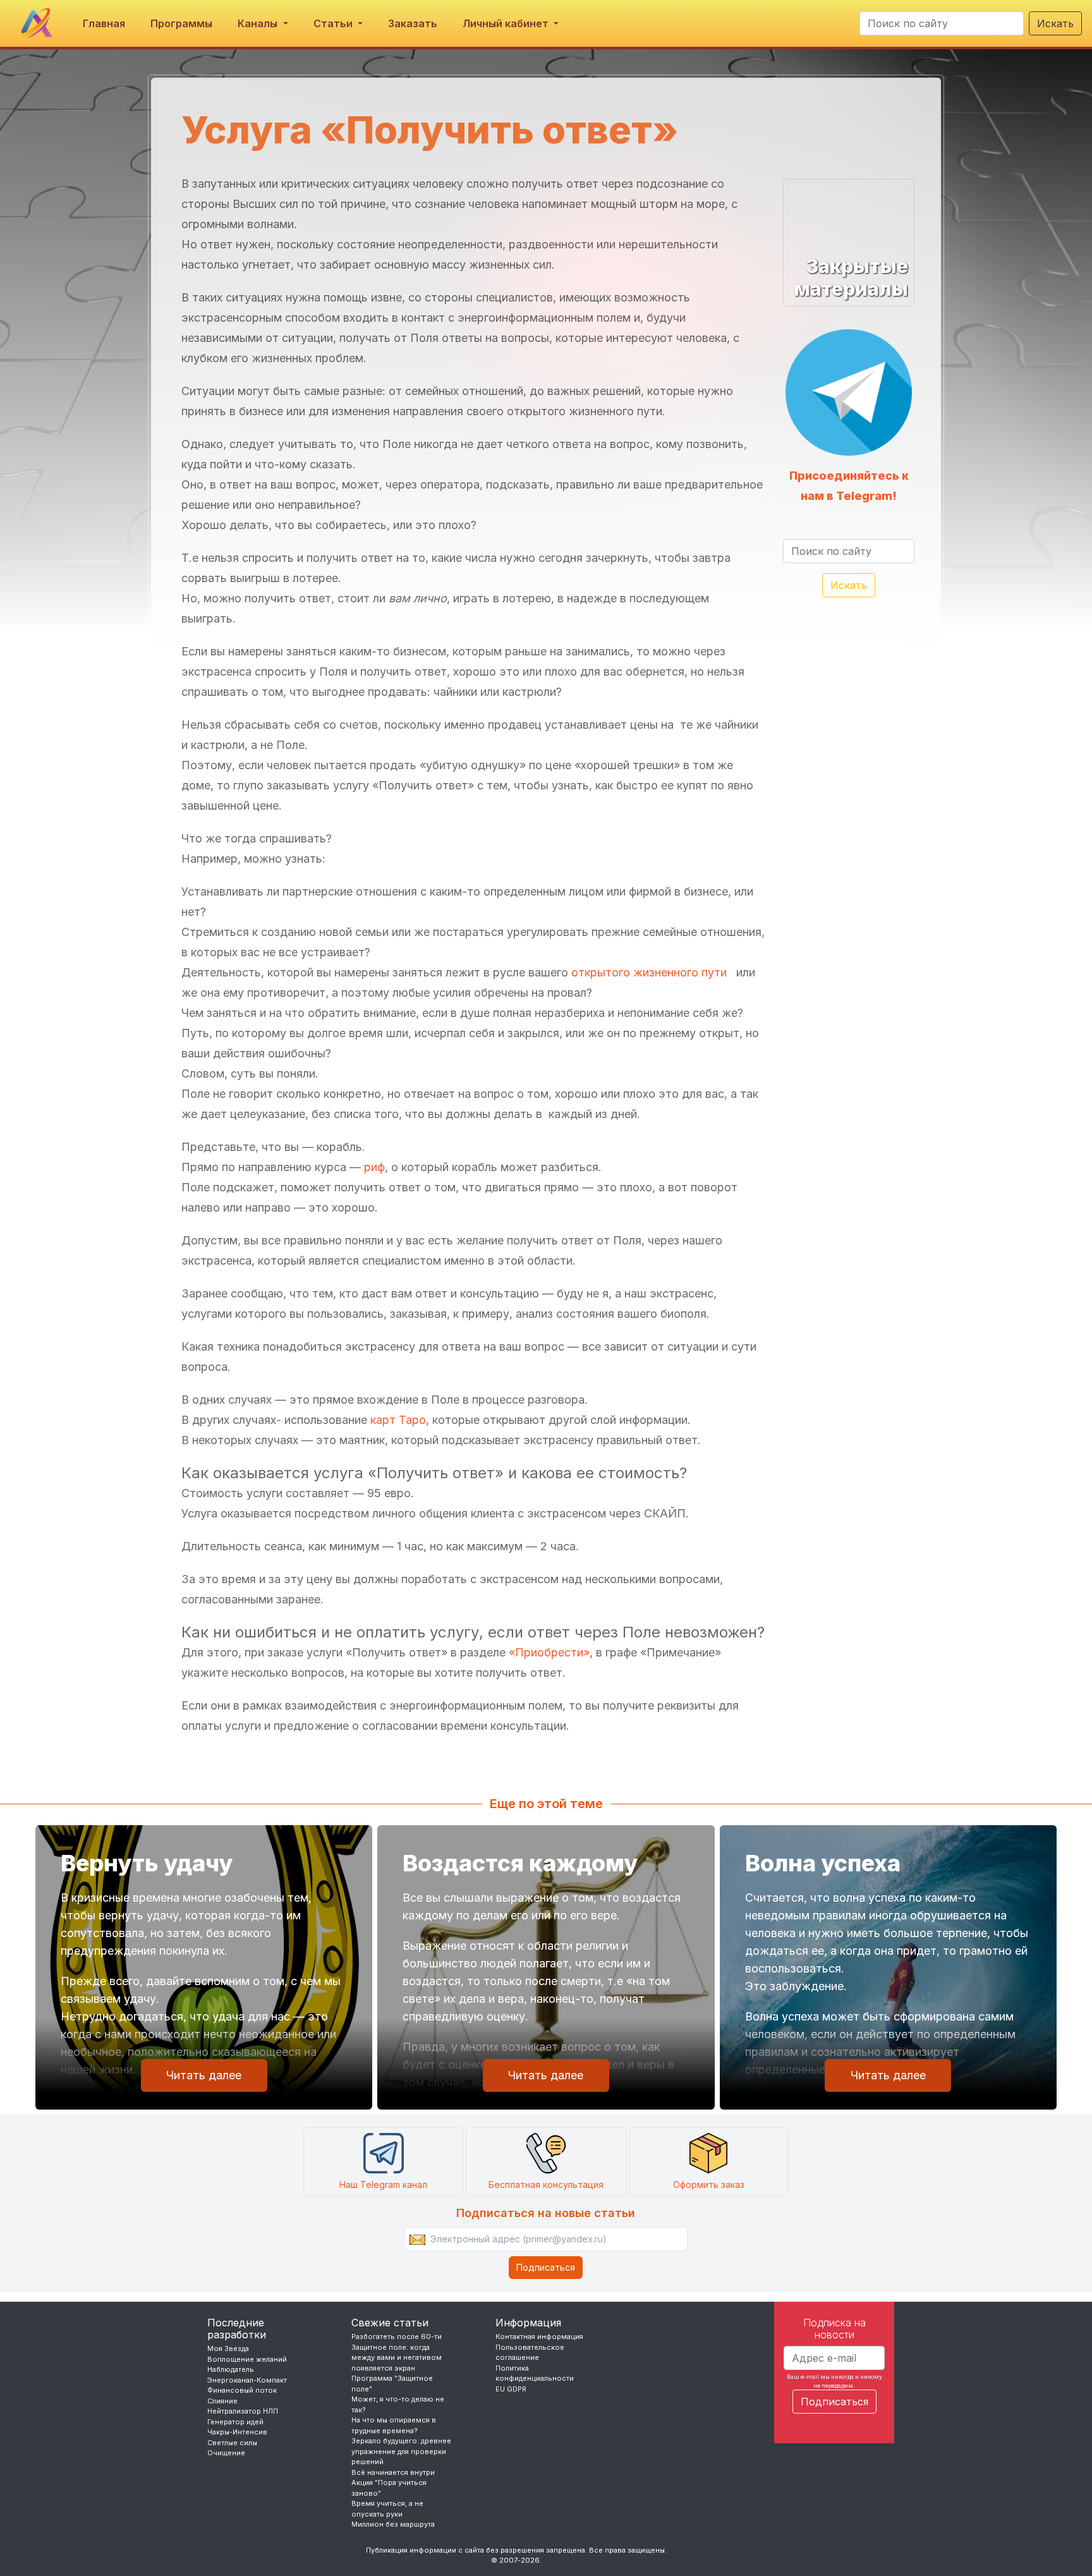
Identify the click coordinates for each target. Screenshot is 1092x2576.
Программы (181, 23)
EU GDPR (511, 2389)
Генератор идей (235, 2422)
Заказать (413, 23)
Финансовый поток (242, 2390)
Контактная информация (539, 2336)
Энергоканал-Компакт (247, 2380)
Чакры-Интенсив (237, 2432)
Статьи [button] (334, 23)
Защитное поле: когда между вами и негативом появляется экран (397, 2358)
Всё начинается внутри (393, 2472)
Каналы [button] (259, 23)
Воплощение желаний (247, 2359)
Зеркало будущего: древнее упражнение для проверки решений (401, 2451)
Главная (104, 23)
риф (374, 1167)
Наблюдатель (231, 2369)
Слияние (222, 2401)
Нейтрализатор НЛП (243, 2411)
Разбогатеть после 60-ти (397, 2336)
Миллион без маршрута (393, 2524)
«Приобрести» (549, 1652)
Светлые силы (232, 2443)
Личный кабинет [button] (507, 23)
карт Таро (398, 1420)
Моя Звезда (228, 2348)
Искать (1055, 23)
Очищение (226, 2453)
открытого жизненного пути (651, 972)
